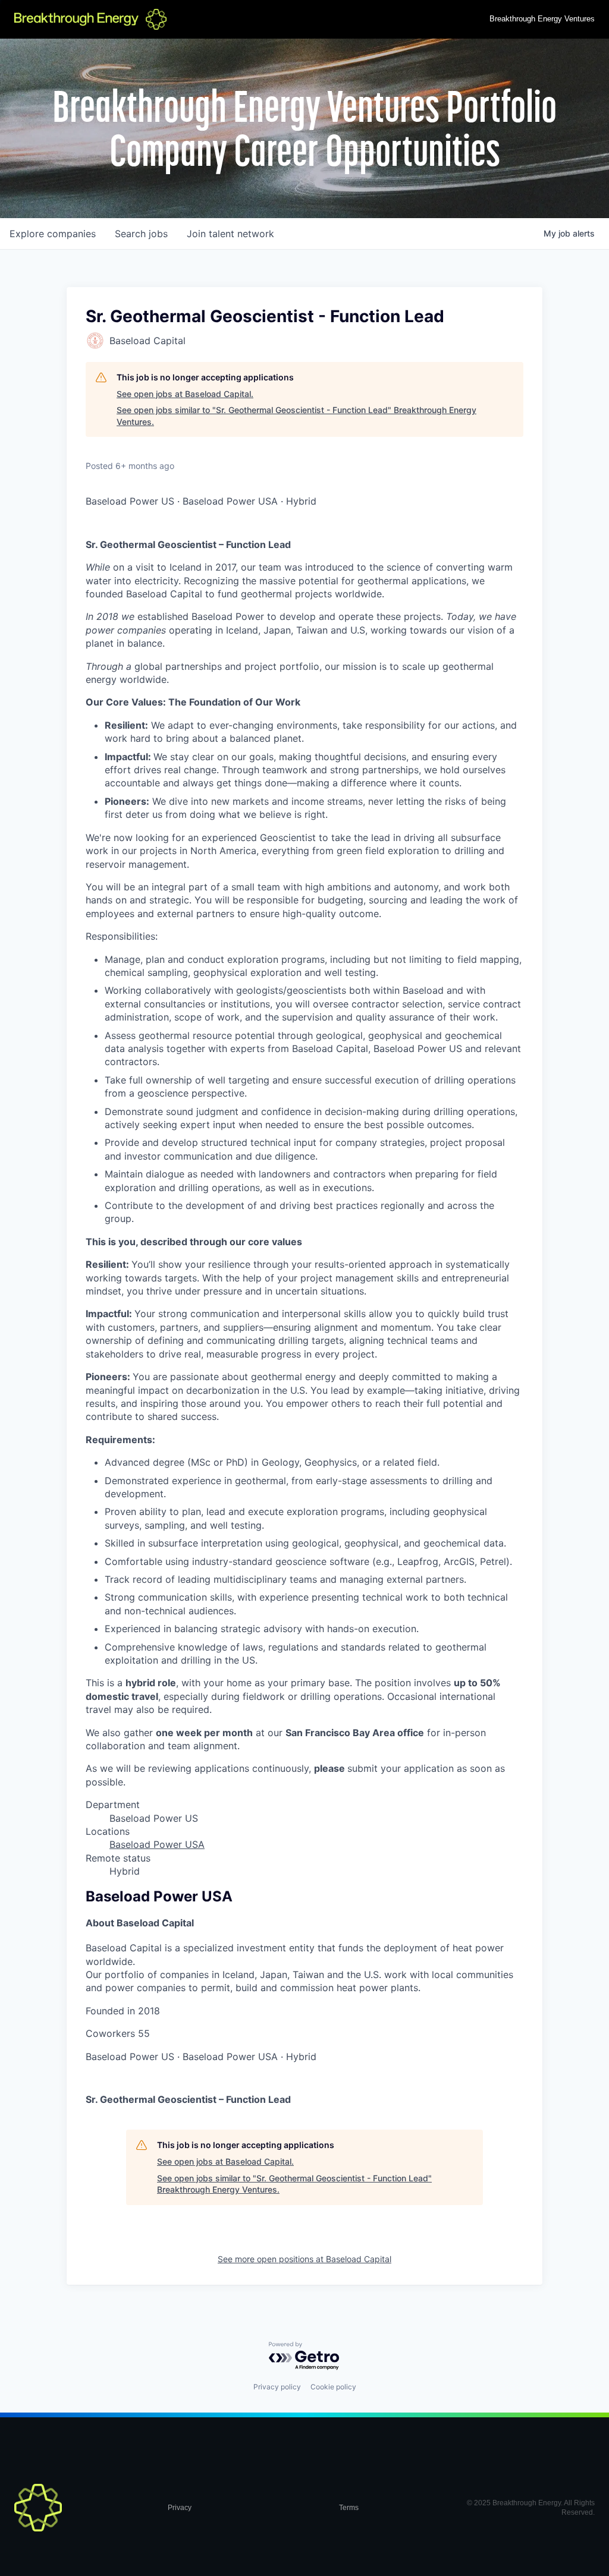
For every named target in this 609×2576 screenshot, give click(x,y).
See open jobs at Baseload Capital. (185, 394)
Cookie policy (333, 2387)
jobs (141, 234)
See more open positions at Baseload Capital (304, 2259)
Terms (349, 2508)
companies (53, 234)
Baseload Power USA (157, 1844)
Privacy (180, 2508)
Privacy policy (277, 2387)
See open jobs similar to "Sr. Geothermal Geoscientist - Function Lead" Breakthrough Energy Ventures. (296, 416)
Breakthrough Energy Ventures (542, 19)
